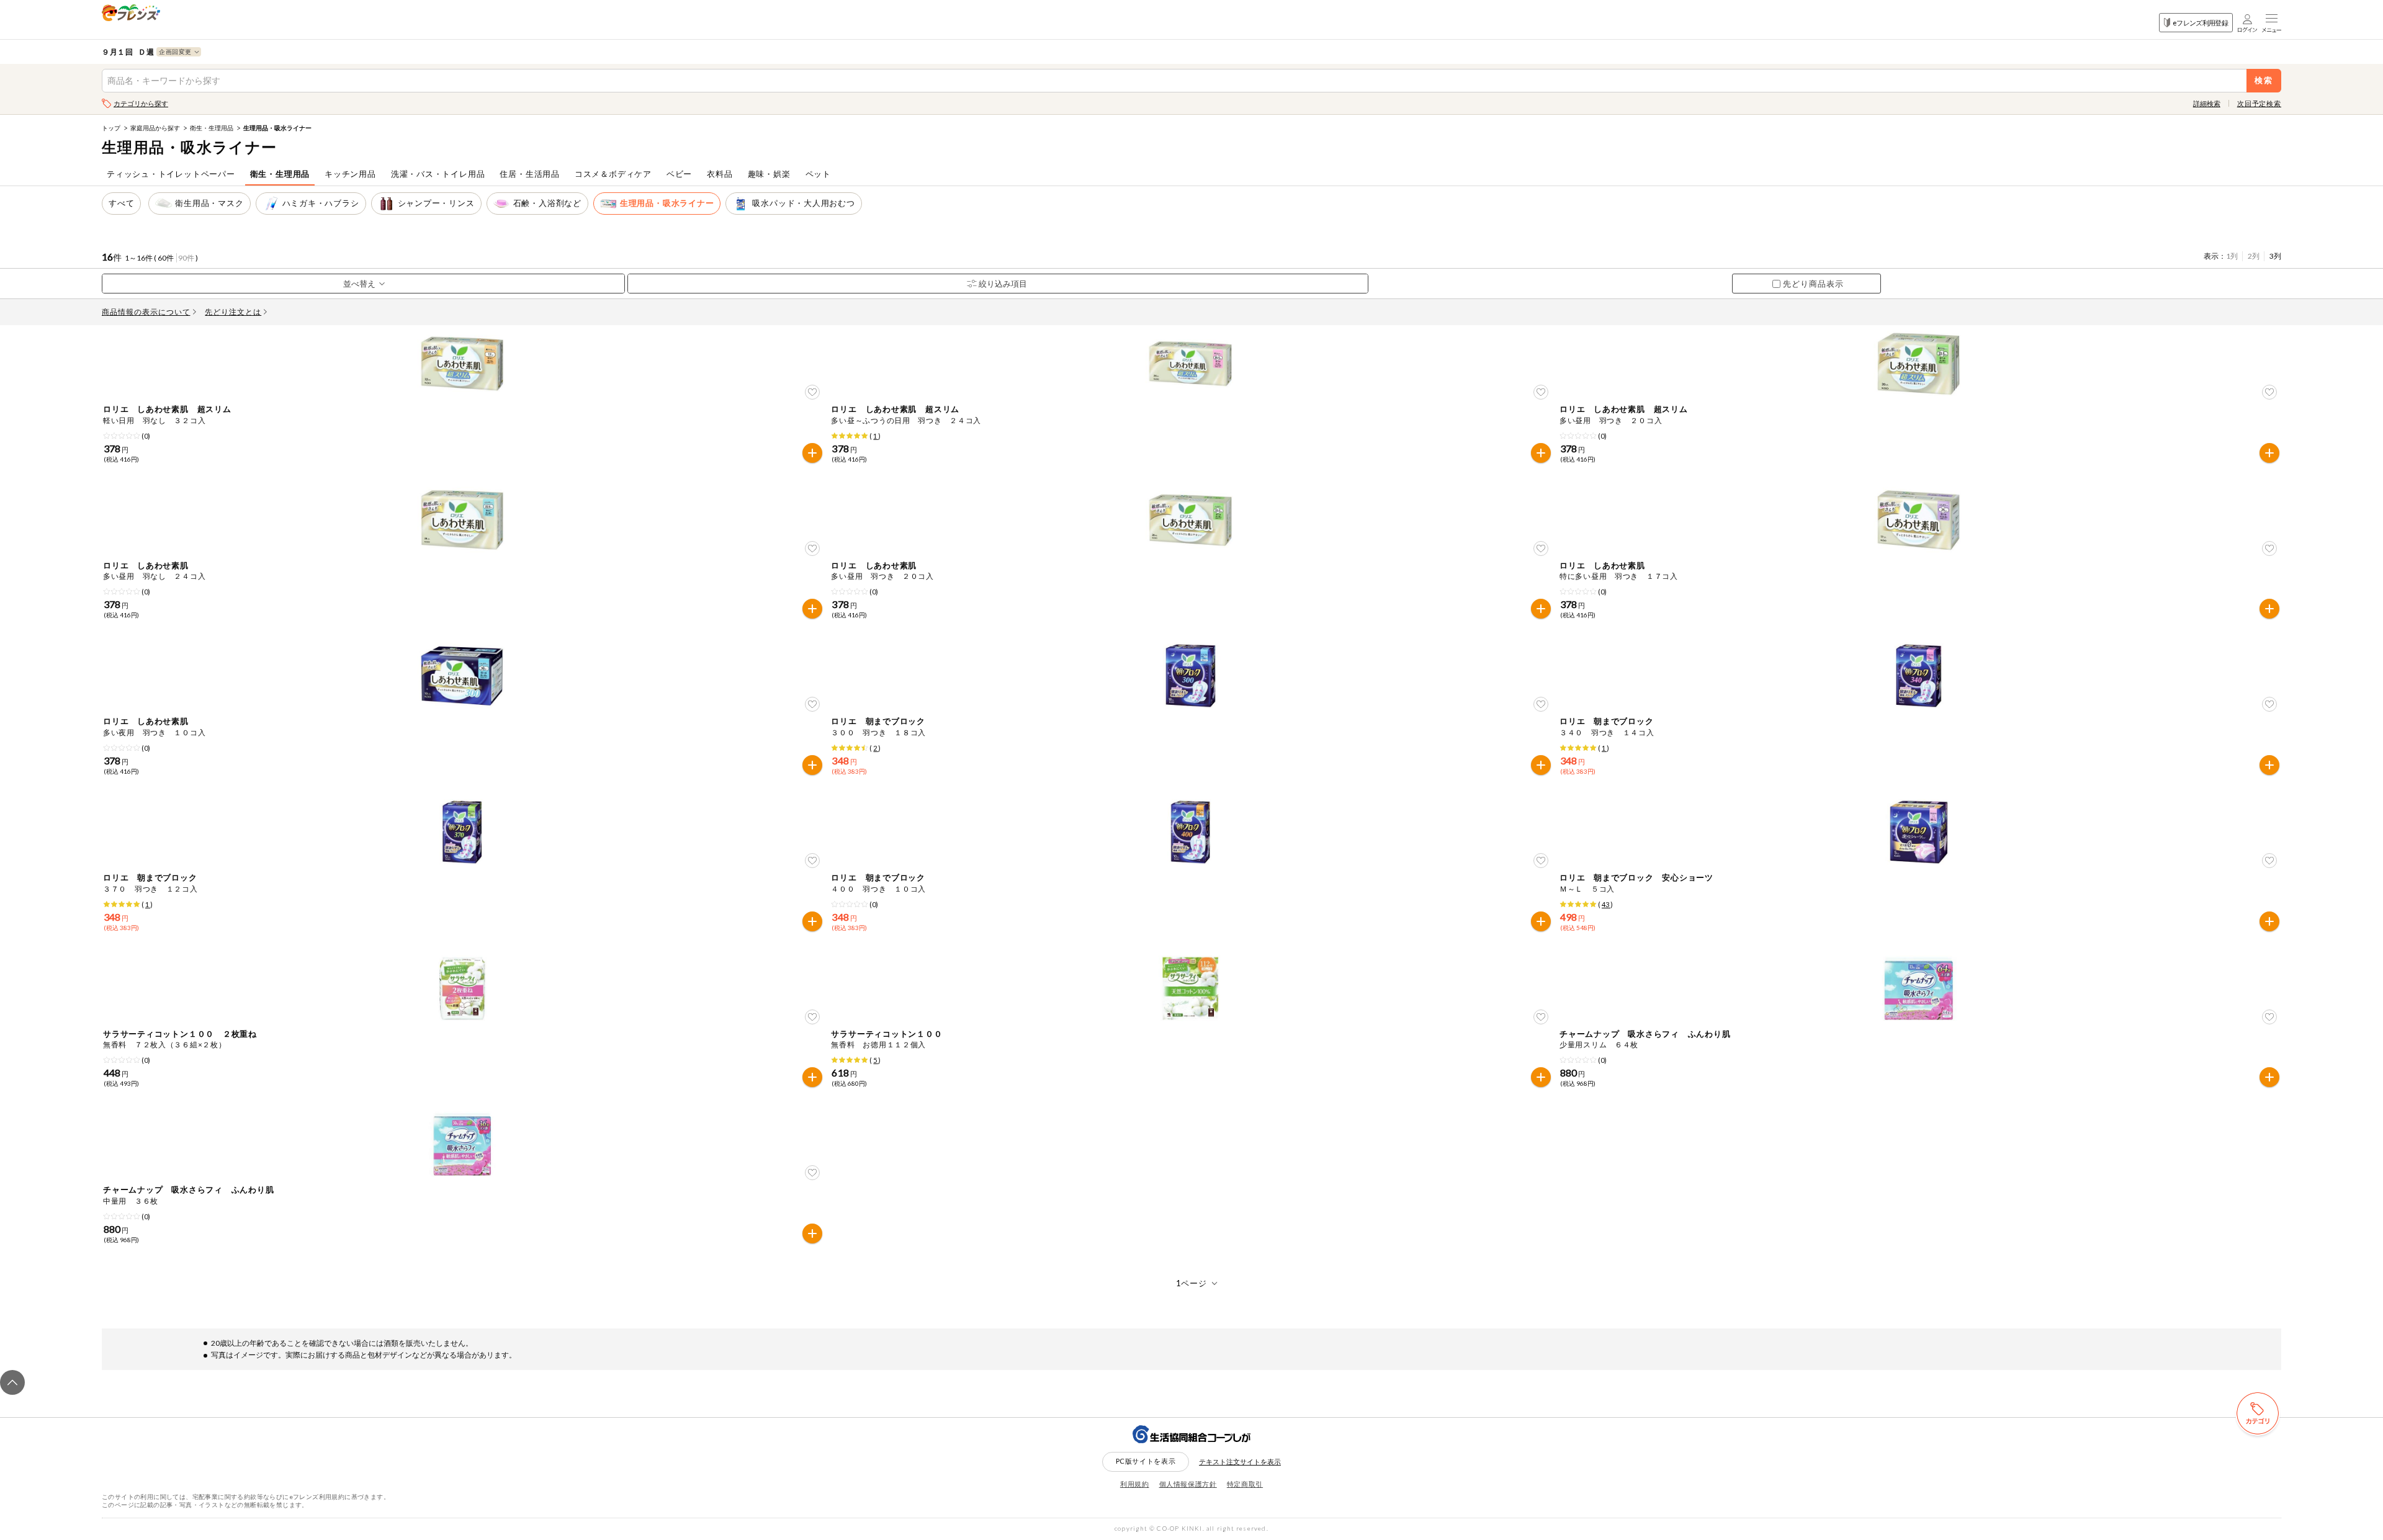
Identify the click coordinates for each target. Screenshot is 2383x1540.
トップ (111, 128)
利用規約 (1135, 1484)
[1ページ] (1192, 1283)
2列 (2254, 256)
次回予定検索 (2259, 103)
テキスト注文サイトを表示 (1240, 1462)
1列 (2232, 256)
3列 (2275, 256)
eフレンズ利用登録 (2200, 23)
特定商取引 (1245, 1484)
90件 (186, 258)
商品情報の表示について (146, 312)
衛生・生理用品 (212, 128)
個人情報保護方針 (1188, 1484)
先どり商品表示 (1813, 284)
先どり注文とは (233, 312)
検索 (2264, 80)
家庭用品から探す (155, 128)
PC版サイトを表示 (1146, 1461)
